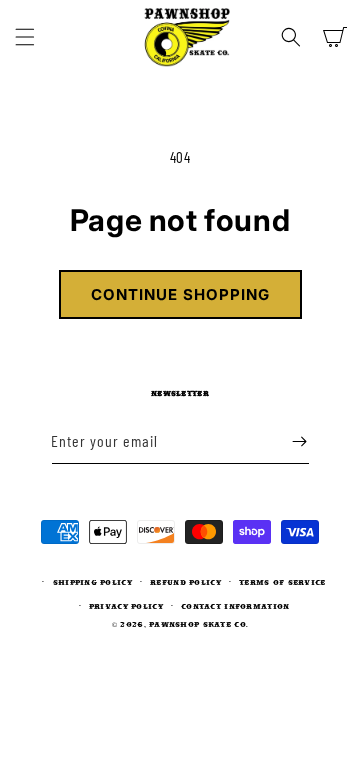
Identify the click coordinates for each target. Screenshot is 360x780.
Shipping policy (92, 582)
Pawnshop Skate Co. (198, 624)
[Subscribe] (300, 441)
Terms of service (282, 582)
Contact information (235, 606)
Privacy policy (126, 606)
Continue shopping (180, 294)
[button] (25, 37)
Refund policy (185, 582)
